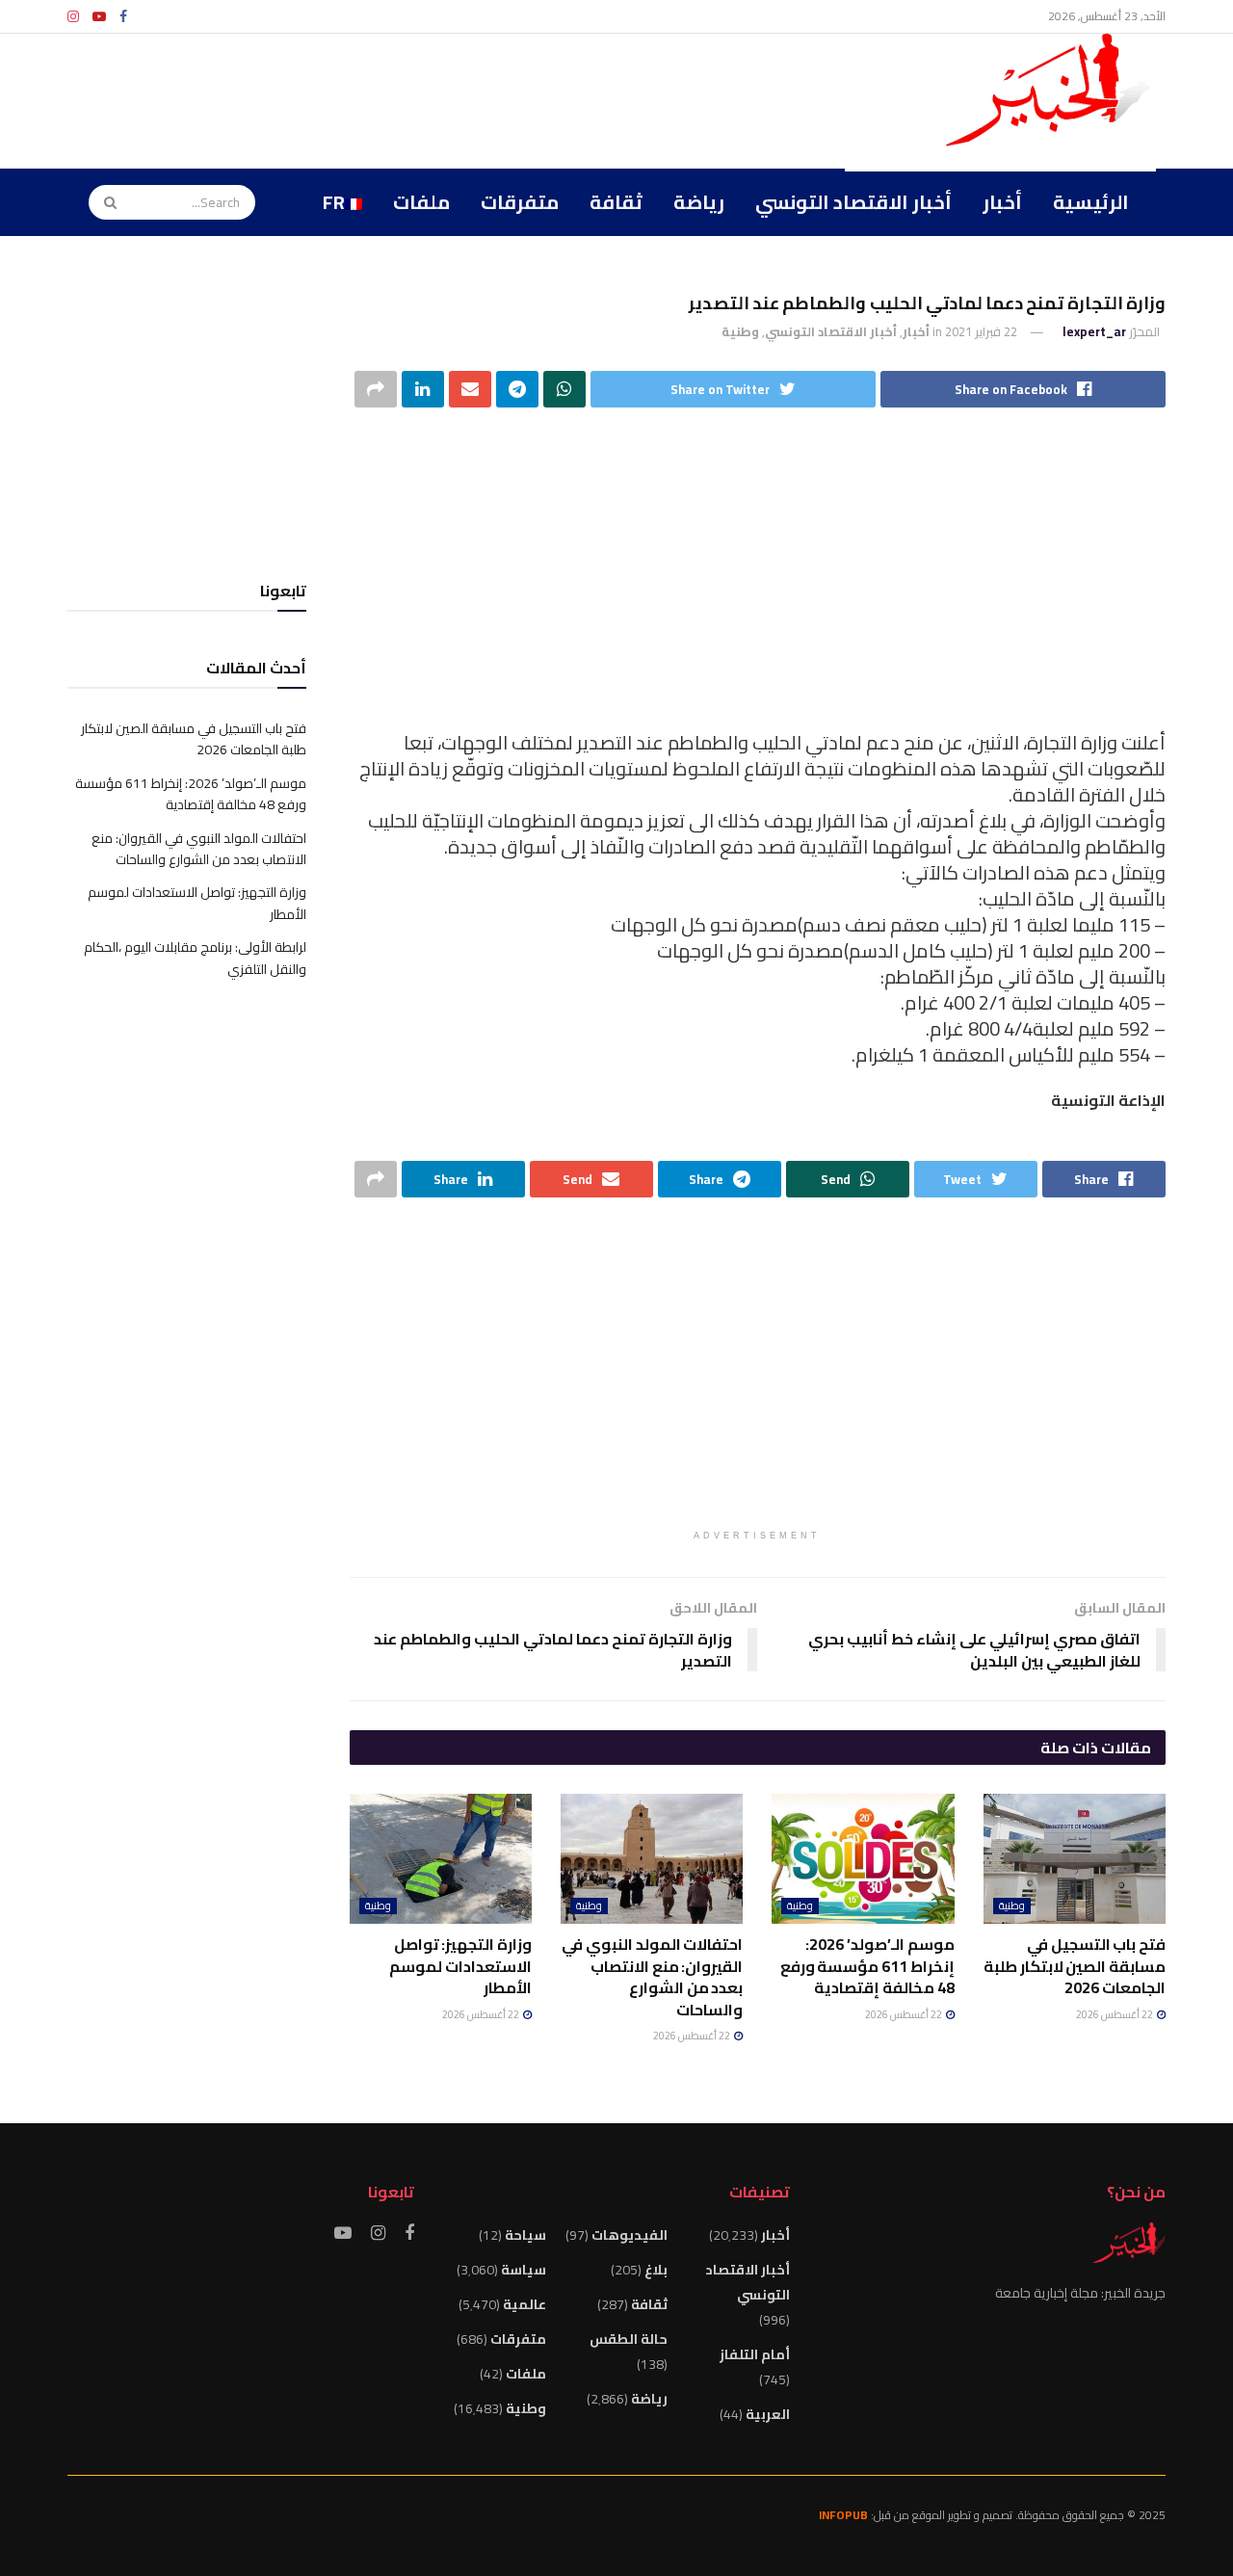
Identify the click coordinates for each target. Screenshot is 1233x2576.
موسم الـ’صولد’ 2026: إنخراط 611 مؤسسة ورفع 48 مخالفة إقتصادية (867, 1966)
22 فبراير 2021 (981, 331)
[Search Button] (104, 202)
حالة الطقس (629, 2339)
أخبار (1002, 202)
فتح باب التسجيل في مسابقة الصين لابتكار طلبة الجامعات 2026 (1075, 1966)
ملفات (421, 202)
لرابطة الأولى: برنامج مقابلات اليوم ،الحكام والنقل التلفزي (195, 958)
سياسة (524, 2270)
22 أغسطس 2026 (1115, 2014)
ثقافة (616, 202)
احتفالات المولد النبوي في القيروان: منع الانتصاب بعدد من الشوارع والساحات (652, 1976)
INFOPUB (843, 2515)
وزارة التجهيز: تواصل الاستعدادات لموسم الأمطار (460, 1966)
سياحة (525, 2235)
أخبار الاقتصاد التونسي (853, 202)
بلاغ (656, 2270)
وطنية (740, 331)
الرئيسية (1091, 202)
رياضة (699, 202)
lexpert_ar (1094, 331)
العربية (768, 2414)
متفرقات (520, 202)
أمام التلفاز (755, 2354)
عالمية (525, 2304)
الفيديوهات (630, 2235)
